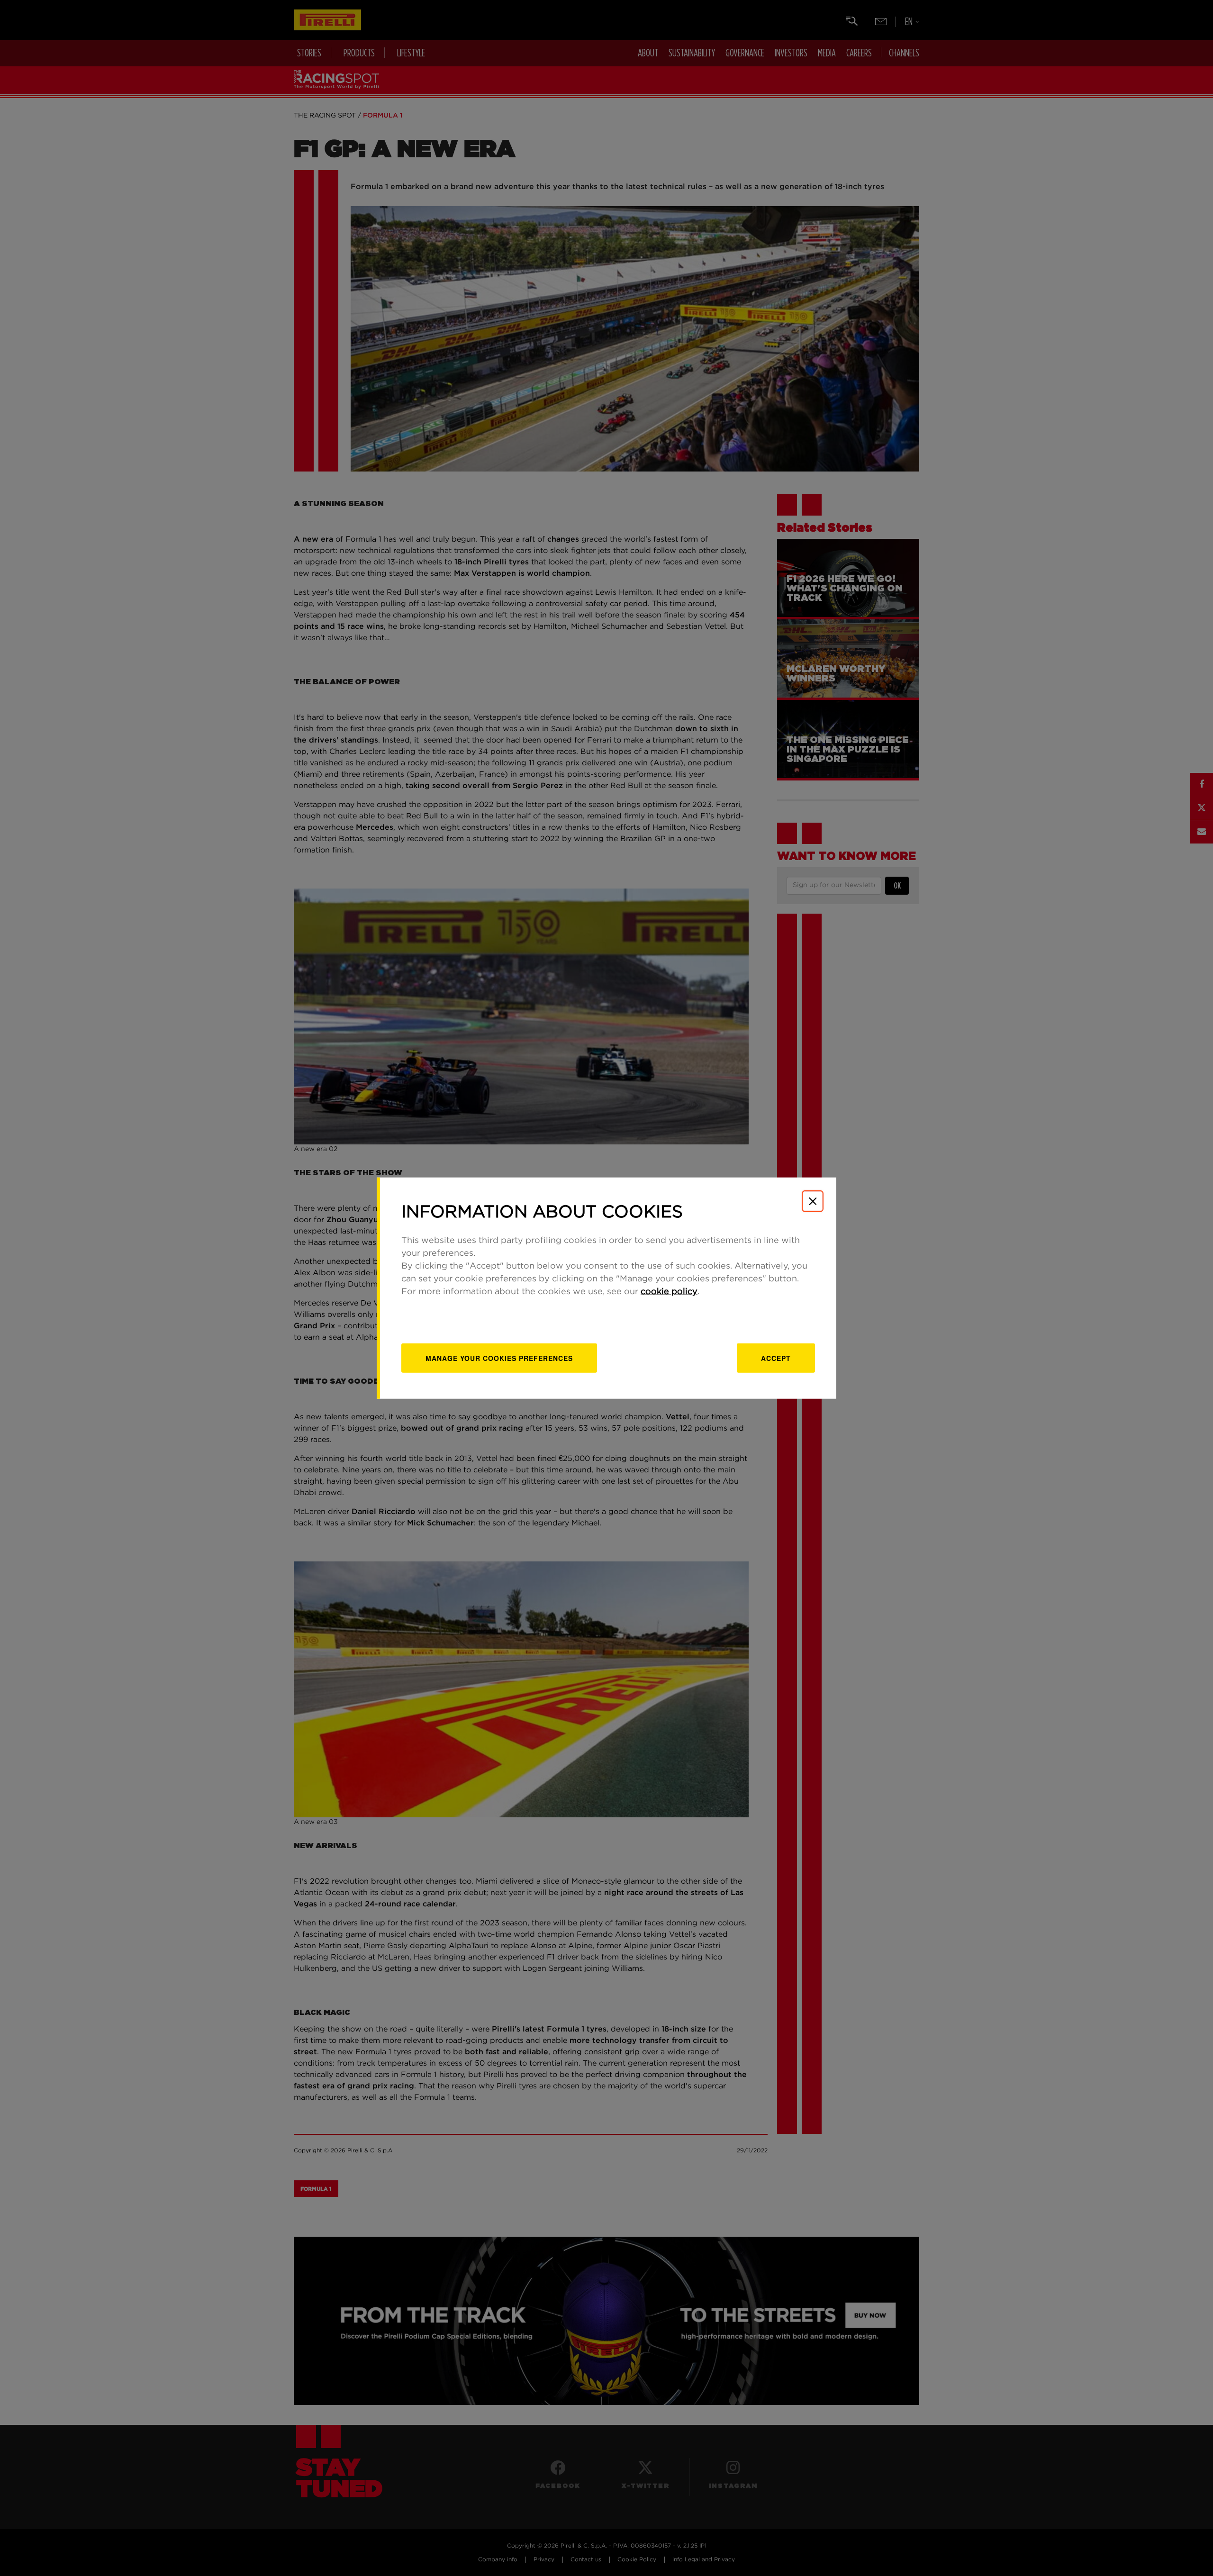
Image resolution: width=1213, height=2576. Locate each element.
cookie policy (669, 1291)
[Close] (813, 1201)
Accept (776, 1358)
